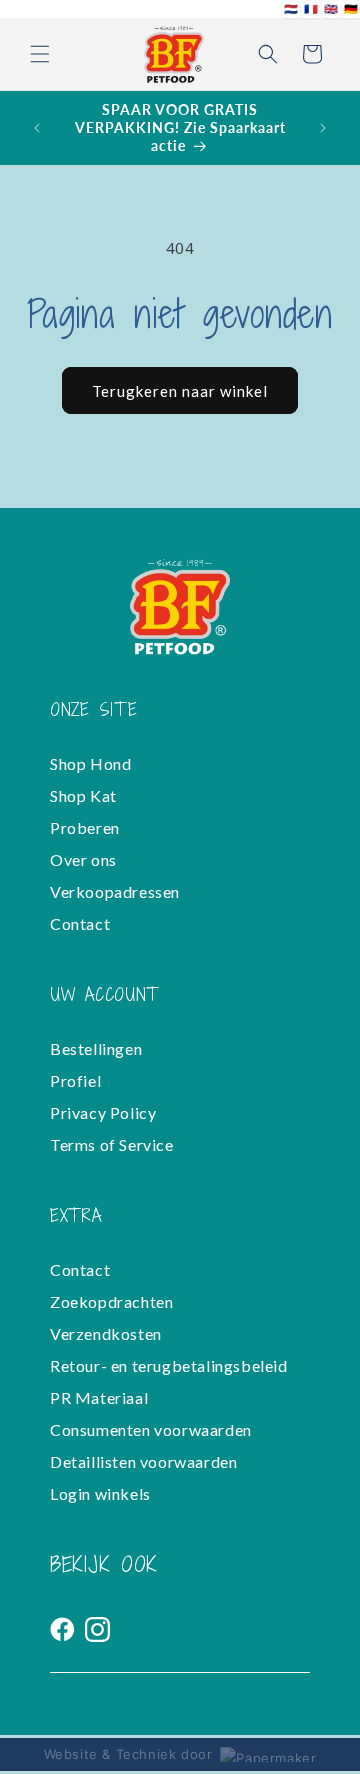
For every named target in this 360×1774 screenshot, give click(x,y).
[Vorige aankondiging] (37, 128)
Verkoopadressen (115, 891)
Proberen (85, 827)
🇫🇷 (311, 8)
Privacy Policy (103, 1112)
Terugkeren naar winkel (180, 391)
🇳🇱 (291, 8)
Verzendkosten (106, 1333)
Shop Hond (90, 763)
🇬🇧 (331, 8)
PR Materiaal (99, 1397)
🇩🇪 (351, 8)
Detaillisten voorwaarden (143, 1461)
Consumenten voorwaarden (151, 1429)
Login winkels (100, 1493)
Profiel (75, 1080)
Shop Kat (83, 795)
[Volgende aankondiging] (323, 128)
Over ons (83, 859)
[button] (40, 54)
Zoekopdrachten (111, 1301)
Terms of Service (112, 1144)
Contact (80, 923)
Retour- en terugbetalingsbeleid (169, 1365)
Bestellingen (96, 1048)
